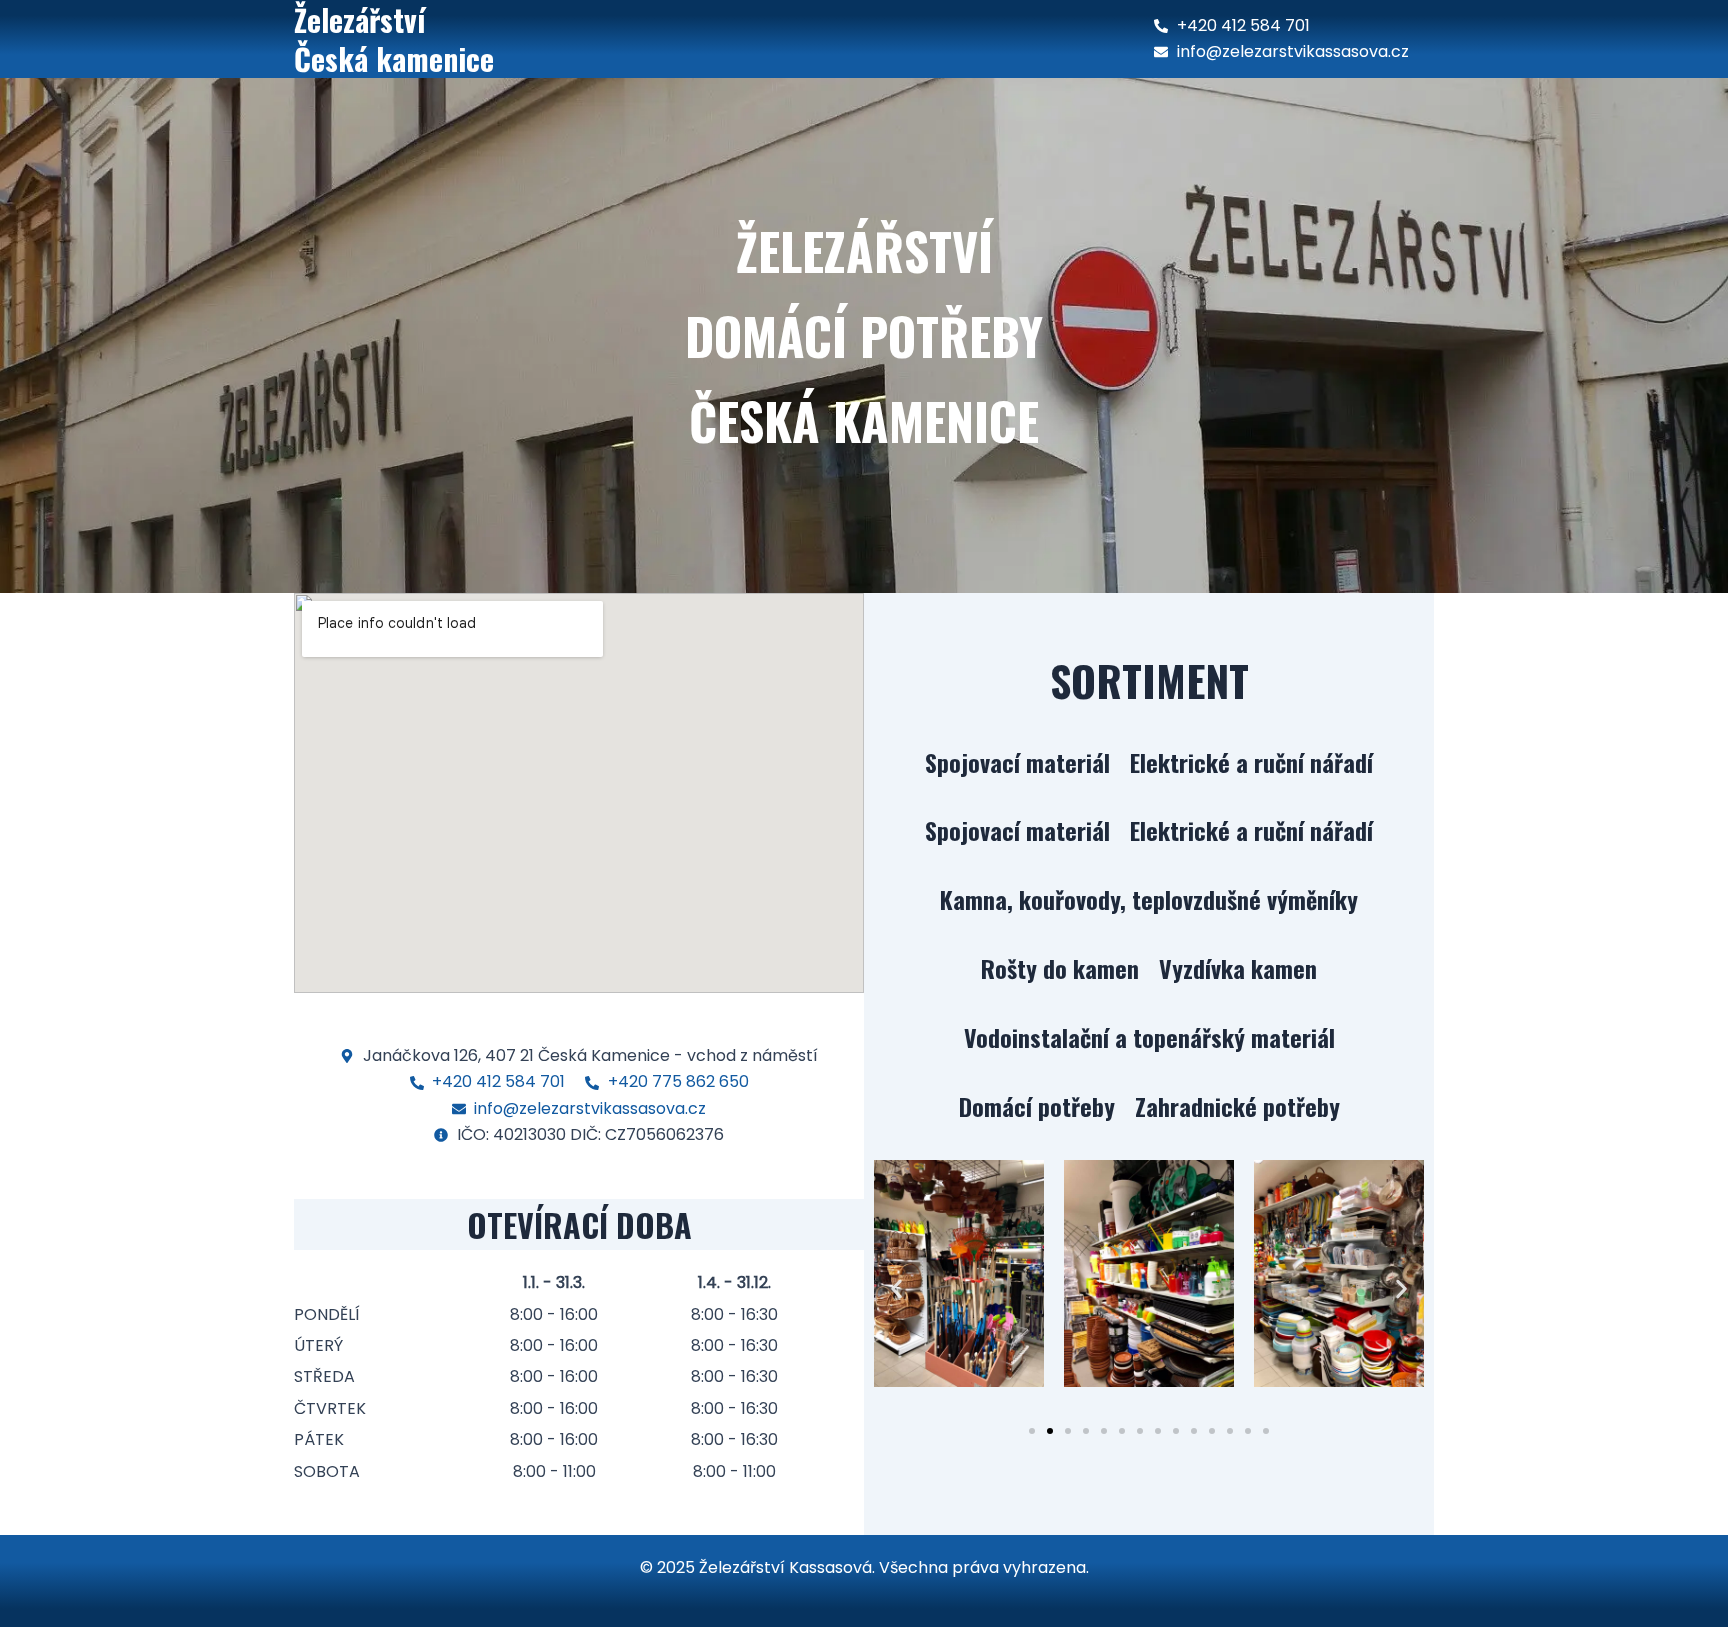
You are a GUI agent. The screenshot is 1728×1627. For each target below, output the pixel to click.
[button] (896, 1288)
